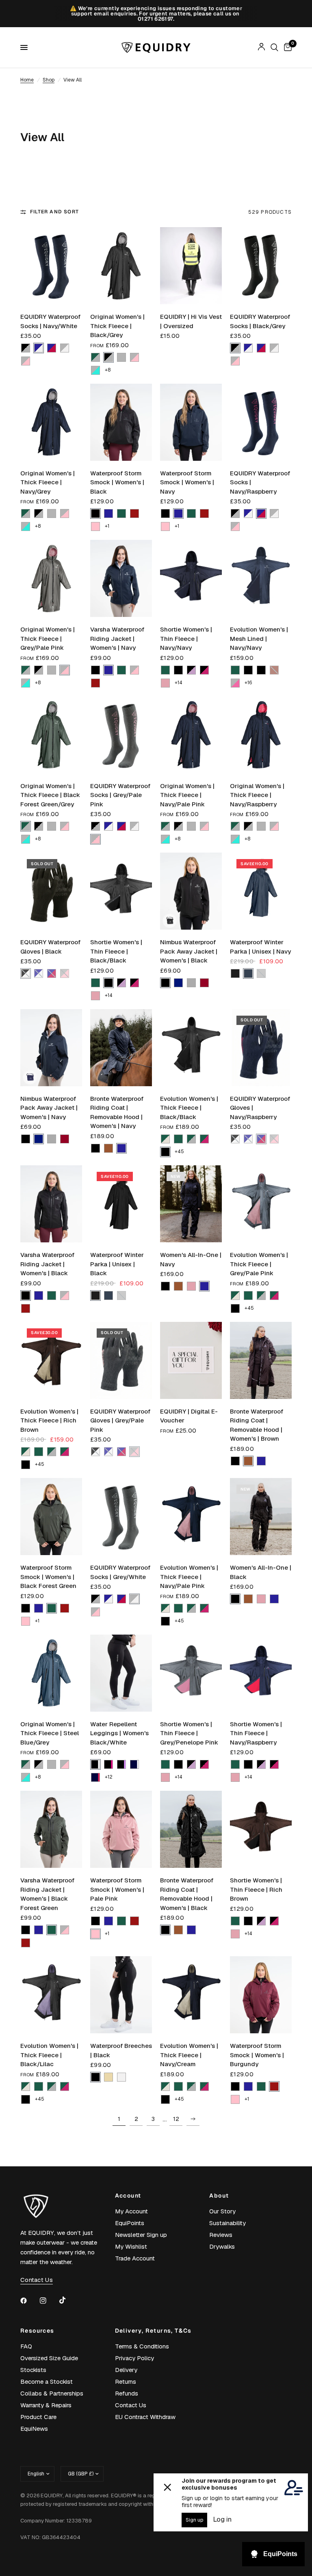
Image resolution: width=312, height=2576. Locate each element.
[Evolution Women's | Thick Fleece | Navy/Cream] (191, 1995)
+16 (248, 683)
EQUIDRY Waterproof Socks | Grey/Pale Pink (120, 795)
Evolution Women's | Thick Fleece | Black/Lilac (49, 2055)
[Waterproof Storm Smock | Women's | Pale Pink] (121, 1829)
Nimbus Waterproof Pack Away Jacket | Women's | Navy (49, 1108)
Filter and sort (54, 212)
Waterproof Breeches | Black (121, 2050)
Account (128, 2196)
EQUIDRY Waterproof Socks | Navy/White (50, 321)
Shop (49, 80)
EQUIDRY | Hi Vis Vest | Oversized (191, 321)
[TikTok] (68, 2300)
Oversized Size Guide (49, 2358)
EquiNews (34, 2429)
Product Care (38, 2417)
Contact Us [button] (37, 2280)
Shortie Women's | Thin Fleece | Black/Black (116, 951)
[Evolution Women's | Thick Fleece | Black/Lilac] (51, 1995)
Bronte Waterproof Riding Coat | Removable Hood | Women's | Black (187, 1894)
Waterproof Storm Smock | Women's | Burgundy (257, 2055)
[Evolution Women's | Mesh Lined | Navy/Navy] (261, 578)
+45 (179, 1152)
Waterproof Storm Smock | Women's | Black (117, 482)
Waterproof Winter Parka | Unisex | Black (117, 1264)
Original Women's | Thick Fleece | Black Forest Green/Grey (50, 795)
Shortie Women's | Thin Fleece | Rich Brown (256, 1889)
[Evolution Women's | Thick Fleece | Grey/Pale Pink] (261, 1204)
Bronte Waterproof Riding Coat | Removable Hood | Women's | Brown (257, 1425)
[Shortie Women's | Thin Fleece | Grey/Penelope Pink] (191, 1673)
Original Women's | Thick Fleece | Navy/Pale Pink (187, 795)
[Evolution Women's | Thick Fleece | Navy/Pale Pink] (191, 1517)
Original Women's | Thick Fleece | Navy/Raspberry (257, 795)
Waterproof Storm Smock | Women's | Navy (187, 482)
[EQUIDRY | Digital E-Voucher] (191, 1360)
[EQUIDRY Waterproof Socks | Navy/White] (51, 266)
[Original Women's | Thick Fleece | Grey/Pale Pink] (51, 578)
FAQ (26, 2346)
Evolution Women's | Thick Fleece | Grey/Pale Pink (259, 1264)
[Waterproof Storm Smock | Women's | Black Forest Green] (51, 1517)
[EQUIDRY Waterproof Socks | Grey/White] (121, 1517)
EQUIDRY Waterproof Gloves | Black (50, 947)
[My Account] (261, 47)
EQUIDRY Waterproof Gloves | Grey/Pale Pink (120, 1420)
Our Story (222, 2211)
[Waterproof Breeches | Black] (121, 1995)
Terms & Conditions (142, 2346)
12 (176, 2119)
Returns (126, 2382)
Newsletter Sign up (141, 2235)
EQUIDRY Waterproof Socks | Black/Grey (260, 321)
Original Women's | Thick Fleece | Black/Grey (117, 326)
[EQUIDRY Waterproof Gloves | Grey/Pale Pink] (121, 1360)
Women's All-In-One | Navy (191, 1259)
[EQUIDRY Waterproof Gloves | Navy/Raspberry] (261, 1048)
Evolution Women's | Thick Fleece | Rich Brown (49, 1420)
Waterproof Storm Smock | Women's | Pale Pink (117, 1889)
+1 (107, 526)
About (219, 2196)
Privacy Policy (134, 2358)
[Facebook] (29, 2301)
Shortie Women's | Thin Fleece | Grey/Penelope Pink (189, 1733)
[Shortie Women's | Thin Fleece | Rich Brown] (261, 1829)
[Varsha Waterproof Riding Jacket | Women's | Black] (51, 1204)
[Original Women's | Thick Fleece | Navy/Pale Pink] (191, 735)
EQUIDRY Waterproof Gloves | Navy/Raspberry (260, 1108)
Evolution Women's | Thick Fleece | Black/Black (189, 1108)
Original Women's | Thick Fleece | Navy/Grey (48, 482)
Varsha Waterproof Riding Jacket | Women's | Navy (117, 638)
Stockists (33, 2370)
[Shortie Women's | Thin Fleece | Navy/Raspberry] (261, 1673)
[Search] (274, 47)
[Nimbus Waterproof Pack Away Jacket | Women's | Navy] (51, 1048)
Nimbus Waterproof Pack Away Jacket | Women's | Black (189, 951)
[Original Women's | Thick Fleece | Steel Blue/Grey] (51, 1673)
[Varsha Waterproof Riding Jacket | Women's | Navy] (121, 578)
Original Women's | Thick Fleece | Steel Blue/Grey (50, 1733)
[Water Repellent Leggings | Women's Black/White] (121, 1673)
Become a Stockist (47, 2382)
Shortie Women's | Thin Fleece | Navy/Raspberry (256, 1733)
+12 (109, 1777)
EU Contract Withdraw (145, 2417)
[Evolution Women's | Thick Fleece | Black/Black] (191, 1048)
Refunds (127, 2393)
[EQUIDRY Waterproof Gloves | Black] (51, 891)
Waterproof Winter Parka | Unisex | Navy (260, 947)
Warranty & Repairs (46, 2405)
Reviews (221, 2235)
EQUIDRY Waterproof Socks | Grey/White (120, 1572)
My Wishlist (131, 2246)
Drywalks (222, 2246)
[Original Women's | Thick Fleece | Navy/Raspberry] (261, 735)
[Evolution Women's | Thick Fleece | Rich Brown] (51, 1360)
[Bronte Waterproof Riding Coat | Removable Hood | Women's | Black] (191, 1829)
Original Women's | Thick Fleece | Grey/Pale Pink (48, 638)
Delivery (126, 2370)
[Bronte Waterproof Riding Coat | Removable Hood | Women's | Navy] (121, 1048)
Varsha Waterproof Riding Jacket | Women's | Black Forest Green (47, 1894)
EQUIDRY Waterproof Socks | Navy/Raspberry (260, 482)
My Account (131, 2211)
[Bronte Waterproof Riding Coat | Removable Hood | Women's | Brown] (261, 1360)
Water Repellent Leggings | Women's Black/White (119, 1733)
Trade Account (135, 2258)
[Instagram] (49, 2301)
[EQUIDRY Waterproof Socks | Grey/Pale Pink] (121, 735)
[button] (26, 348)
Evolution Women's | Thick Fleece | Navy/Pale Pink (189, 1577)
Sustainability (227, 2223)
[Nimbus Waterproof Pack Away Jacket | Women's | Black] (191, 891)
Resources (37, 2331)
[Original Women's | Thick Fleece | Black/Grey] (121, 266)
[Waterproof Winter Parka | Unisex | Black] (121, 1204)
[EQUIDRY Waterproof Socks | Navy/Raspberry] (261, 422)
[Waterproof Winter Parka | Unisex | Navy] (261, 891)
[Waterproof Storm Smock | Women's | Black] (121, 422)
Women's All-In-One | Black (261, 1572)
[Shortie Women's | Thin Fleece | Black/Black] (121, 891)
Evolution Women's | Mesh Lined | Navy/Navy (259, 638)
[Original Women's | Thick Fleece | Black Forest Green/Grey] (51, 735)
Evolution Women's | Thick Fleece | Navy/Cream (189, 2055)
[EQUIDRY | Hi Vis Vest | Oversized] (191, 266)
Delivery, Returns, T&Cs (153, 2331)
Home (27, 80)
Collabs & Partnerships (52, 2393)
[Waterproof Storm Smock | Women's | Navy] (191, 422)
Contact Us (131, 2405)
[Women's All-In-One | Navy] (191, 1204)
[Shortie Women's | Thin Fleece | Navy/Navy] (191, 578)
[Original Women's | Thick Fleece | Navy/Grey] (51, 422)
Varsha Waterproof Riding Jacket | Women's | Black (47, 1264)
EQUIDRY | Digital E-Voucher (189, 1416)
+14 (179, 683)
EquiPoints (130, 2223)
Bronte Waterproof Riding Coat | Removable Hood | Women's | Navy (117, 1112)
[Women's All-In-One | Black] (261, 1517)
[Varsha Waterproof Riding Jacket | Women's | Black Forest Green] (51, 1829)
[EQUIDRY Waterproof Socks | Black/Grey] (261, 266)
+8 (108, 370)
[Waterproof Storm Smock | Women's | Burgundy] (261, 1995)
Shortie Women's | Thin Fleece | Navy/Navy (186, 638)
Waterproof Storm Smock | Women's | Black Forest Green (48, 1577)
